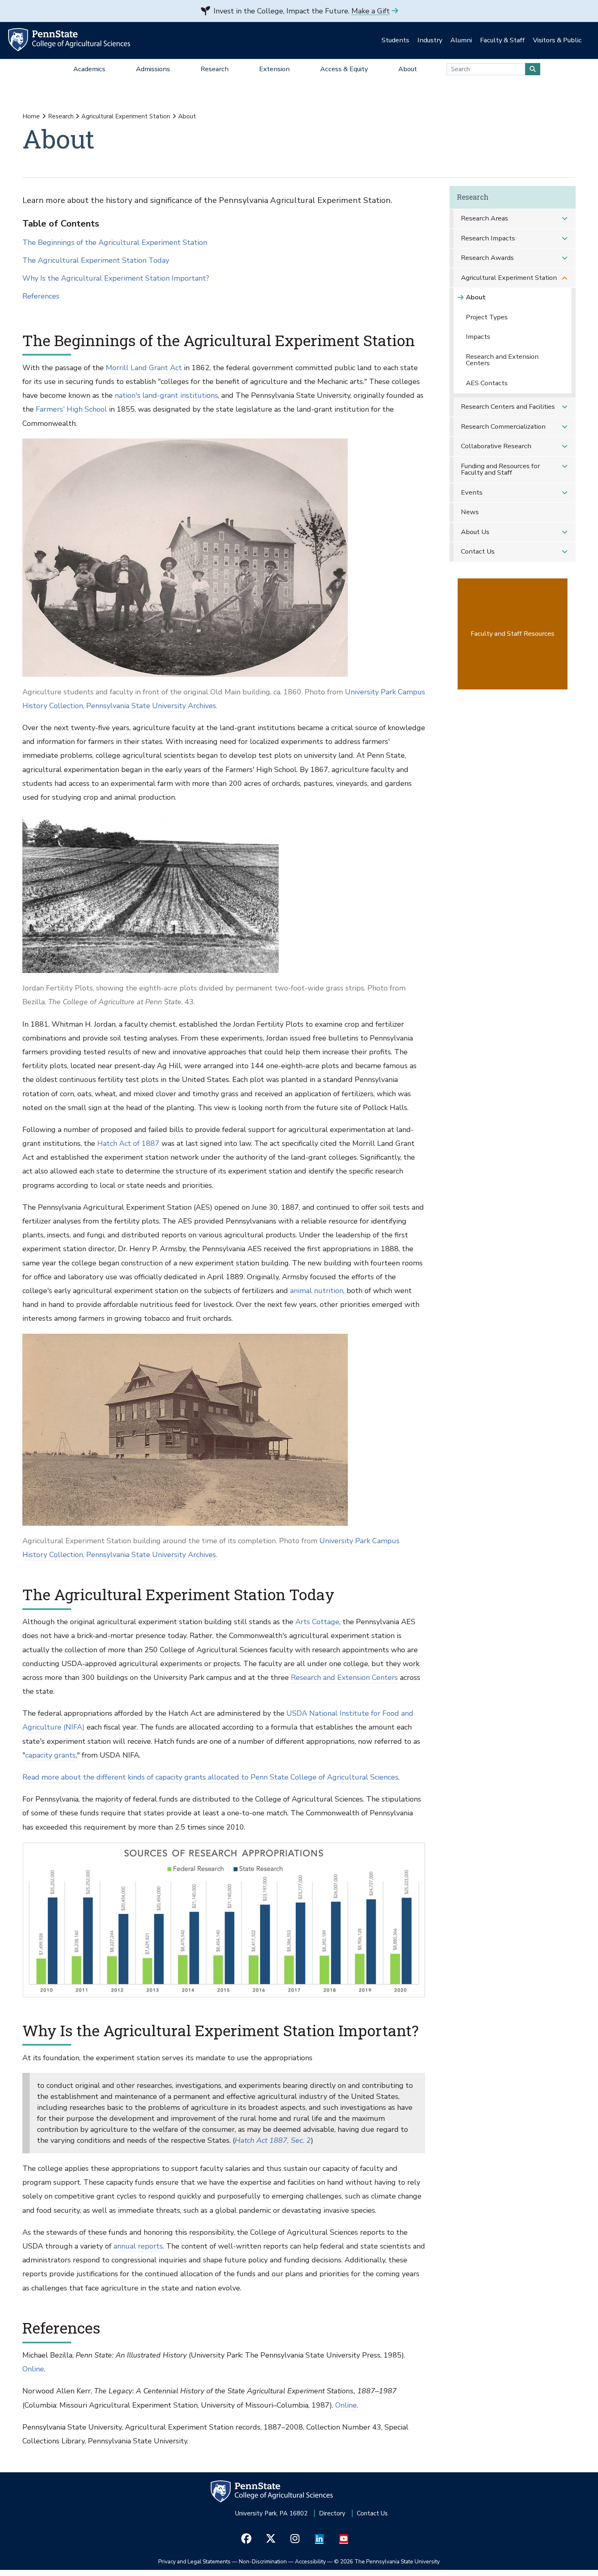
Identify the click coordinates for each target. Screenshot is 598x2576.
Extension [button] (274, 69)
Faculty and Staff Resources (513, 634)
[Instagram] (295, 2539)
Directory (332, 2513)
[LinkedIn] (320, 2539)
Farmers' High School (71, 409)
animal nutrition (317, 1291)
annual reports (138, 2246)
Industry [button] (430, 40)
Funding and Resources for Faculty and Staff (500, 469)
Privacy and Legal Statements (194, 2562)
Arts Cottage (317, 1622)
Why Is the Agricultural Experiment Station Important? (116, 278)
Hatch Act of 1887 (128, 1143)
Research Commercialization (503, 426)
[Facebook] (246, 2539)
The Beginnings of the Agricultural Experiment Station (115, 243)
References (41, 296)
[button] (565, 219)
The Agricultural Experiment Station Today (96, 261)
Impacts (478, 337)
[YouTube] (344, 2539)
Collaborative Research (496, 446)
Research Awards (487, 258)
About (476, 297)
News (470, 512)
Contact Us (478, 551)
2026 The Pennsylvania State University (387, 2562)
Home (31, 116)
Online (33, 2369)
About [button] (408, 69)
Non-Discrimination (263, 2562)
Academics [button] (89, 69)
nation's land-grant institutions (166, 395)
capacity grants (50, 1755)
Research (61, 116)
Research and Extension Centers (344, 1677)
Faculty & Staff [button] (502, 40)
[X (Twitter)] (271, 2539)
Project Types (487, 317)
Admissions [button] (153, 69)
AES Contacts (487, 383)
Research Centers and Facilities (508, 407)
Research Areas (485, 218)
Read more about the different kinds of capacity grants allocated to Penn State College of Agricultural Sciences (210, 1777)
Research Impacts (488, 238)
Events (472, 492)
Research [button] (215, 69)
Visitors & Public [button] (557, 40)
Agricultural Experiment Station (126, 116)
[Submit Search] (533, 69)
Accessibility (310, 2562)
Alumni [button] (461, 40)
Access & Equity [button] (344, 69)
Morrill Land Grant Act (144, 368)
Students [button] (395, 40)
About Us (475, 532)
